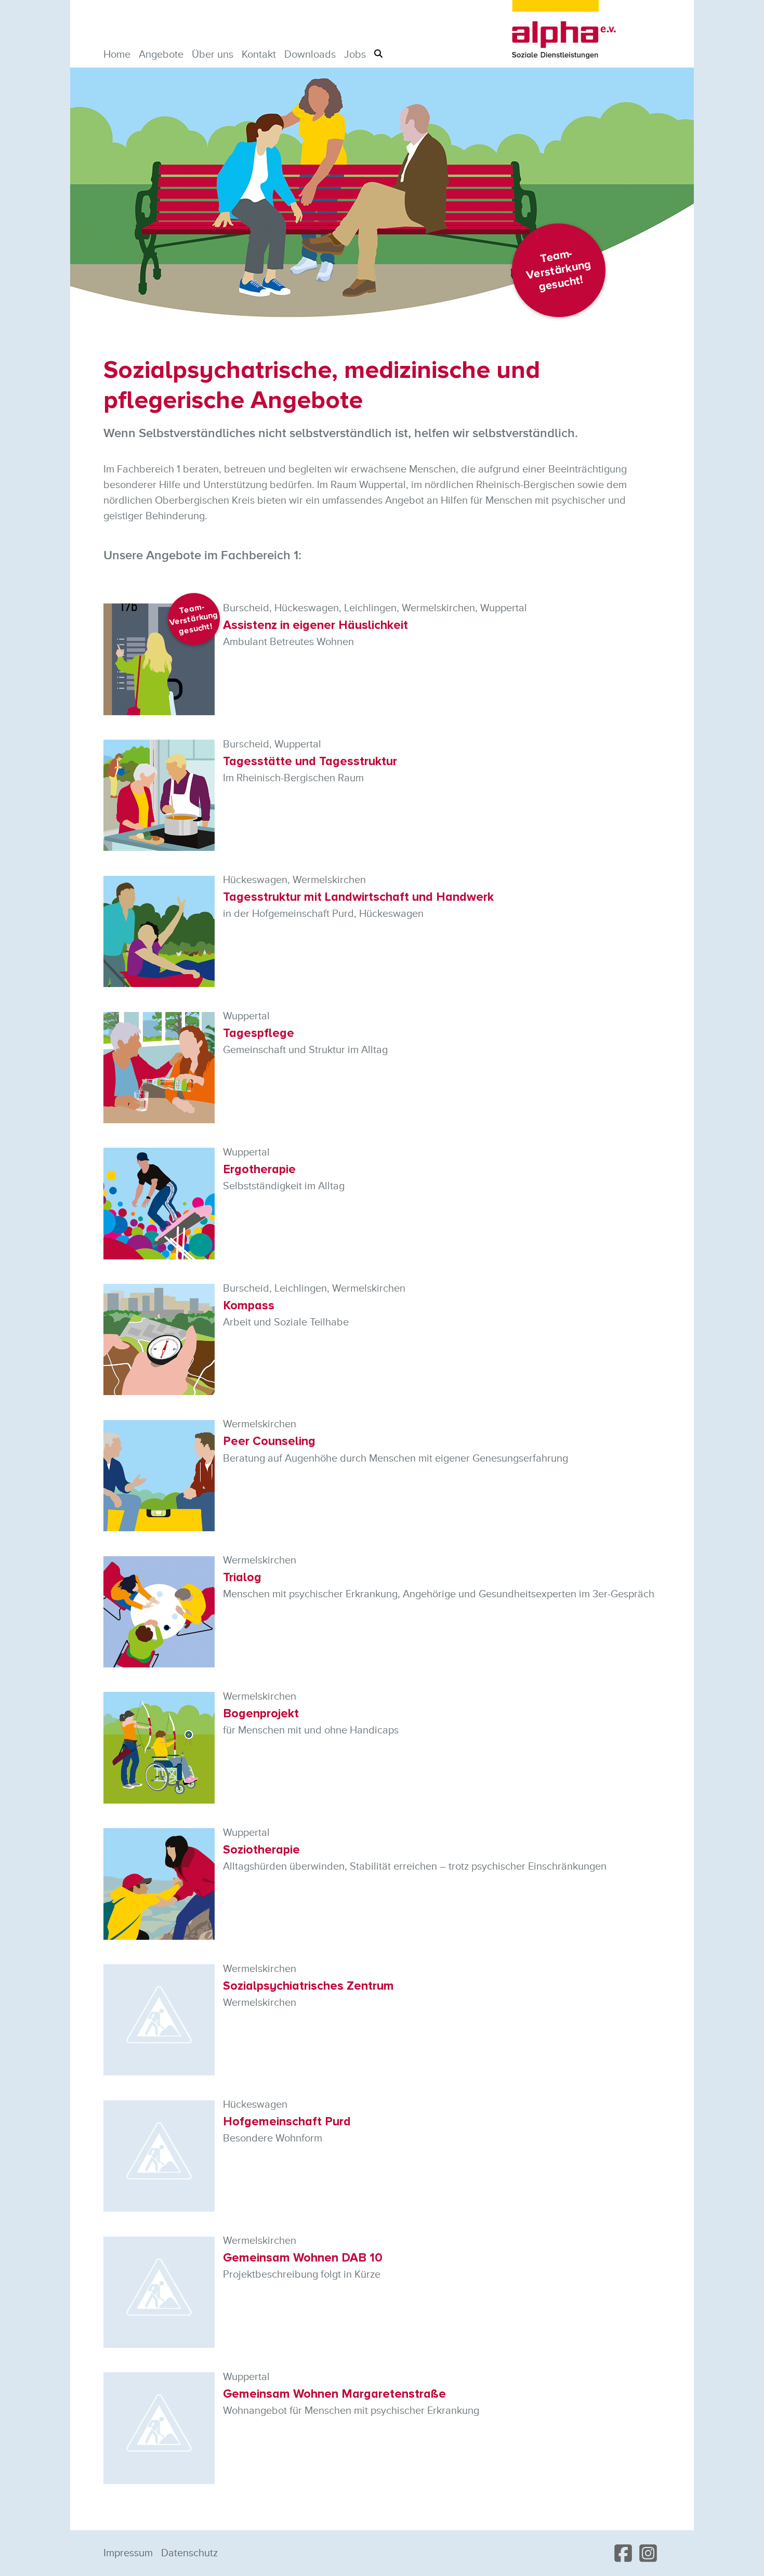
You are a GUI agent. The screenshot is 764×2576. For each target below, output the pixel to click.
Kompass (249, 1305)
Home (117, 55)
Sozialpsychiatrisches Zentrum (308, 1986)
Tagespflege (259, 1033)
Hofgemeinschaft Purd (287, 2121)
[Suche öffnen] (378, 54)
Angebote (161, 55)
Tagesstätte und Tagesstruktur (310, 761)
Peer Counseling (269, 1441)
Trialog (242, 1577)
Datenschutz (189, 2553)
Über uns (213, 55)
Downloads (310, 55)
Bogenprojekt (261, 1713)
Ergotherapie (259, 1169)
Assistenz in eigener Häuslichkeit (315, 625)
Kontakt (259, 55)
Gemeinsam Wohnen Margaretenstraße (334, 2394)
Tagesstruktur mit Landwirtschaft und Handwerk (358, 897)
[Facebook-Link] (623, 2553)
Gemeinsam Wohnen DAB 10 (303, 2258)
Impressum (128, 2553)
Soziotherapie (261, 1850)
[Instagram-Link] (648, 2553)
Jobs (355, 55)
